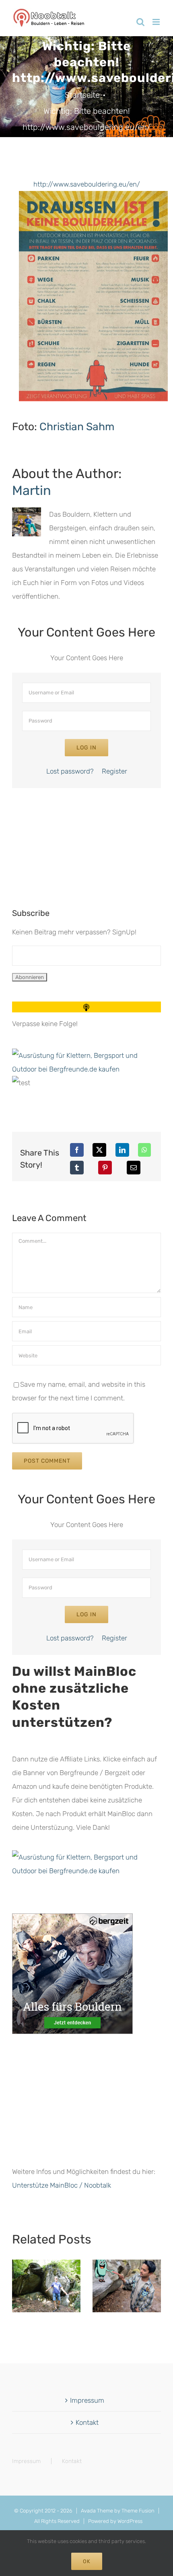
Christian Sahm (77, 427)
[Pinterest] (105, 1168)
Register (114, 771)
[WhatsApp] (144, 1150)
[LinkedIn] (122, 1150)
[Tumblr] (77, 1168)
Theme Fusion (138, 2511)
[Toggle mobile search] (140, 22)
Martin (32, 491)
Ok (87, 2561)
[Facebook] (77, 1150)
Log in (86, 748)
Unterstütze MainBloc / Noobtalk (62, 2185)
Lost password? (70, 771)
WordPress (130, 2521)
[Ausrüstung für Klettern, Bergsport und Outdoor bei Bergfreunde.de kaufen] (86, 1055)
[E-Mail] (134, 1168)
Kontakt (87, 2422)
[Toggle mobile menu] (157, 22)
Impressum (87, 2400)
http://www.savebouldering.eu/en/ (87, 184)
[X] (99, 1150)
